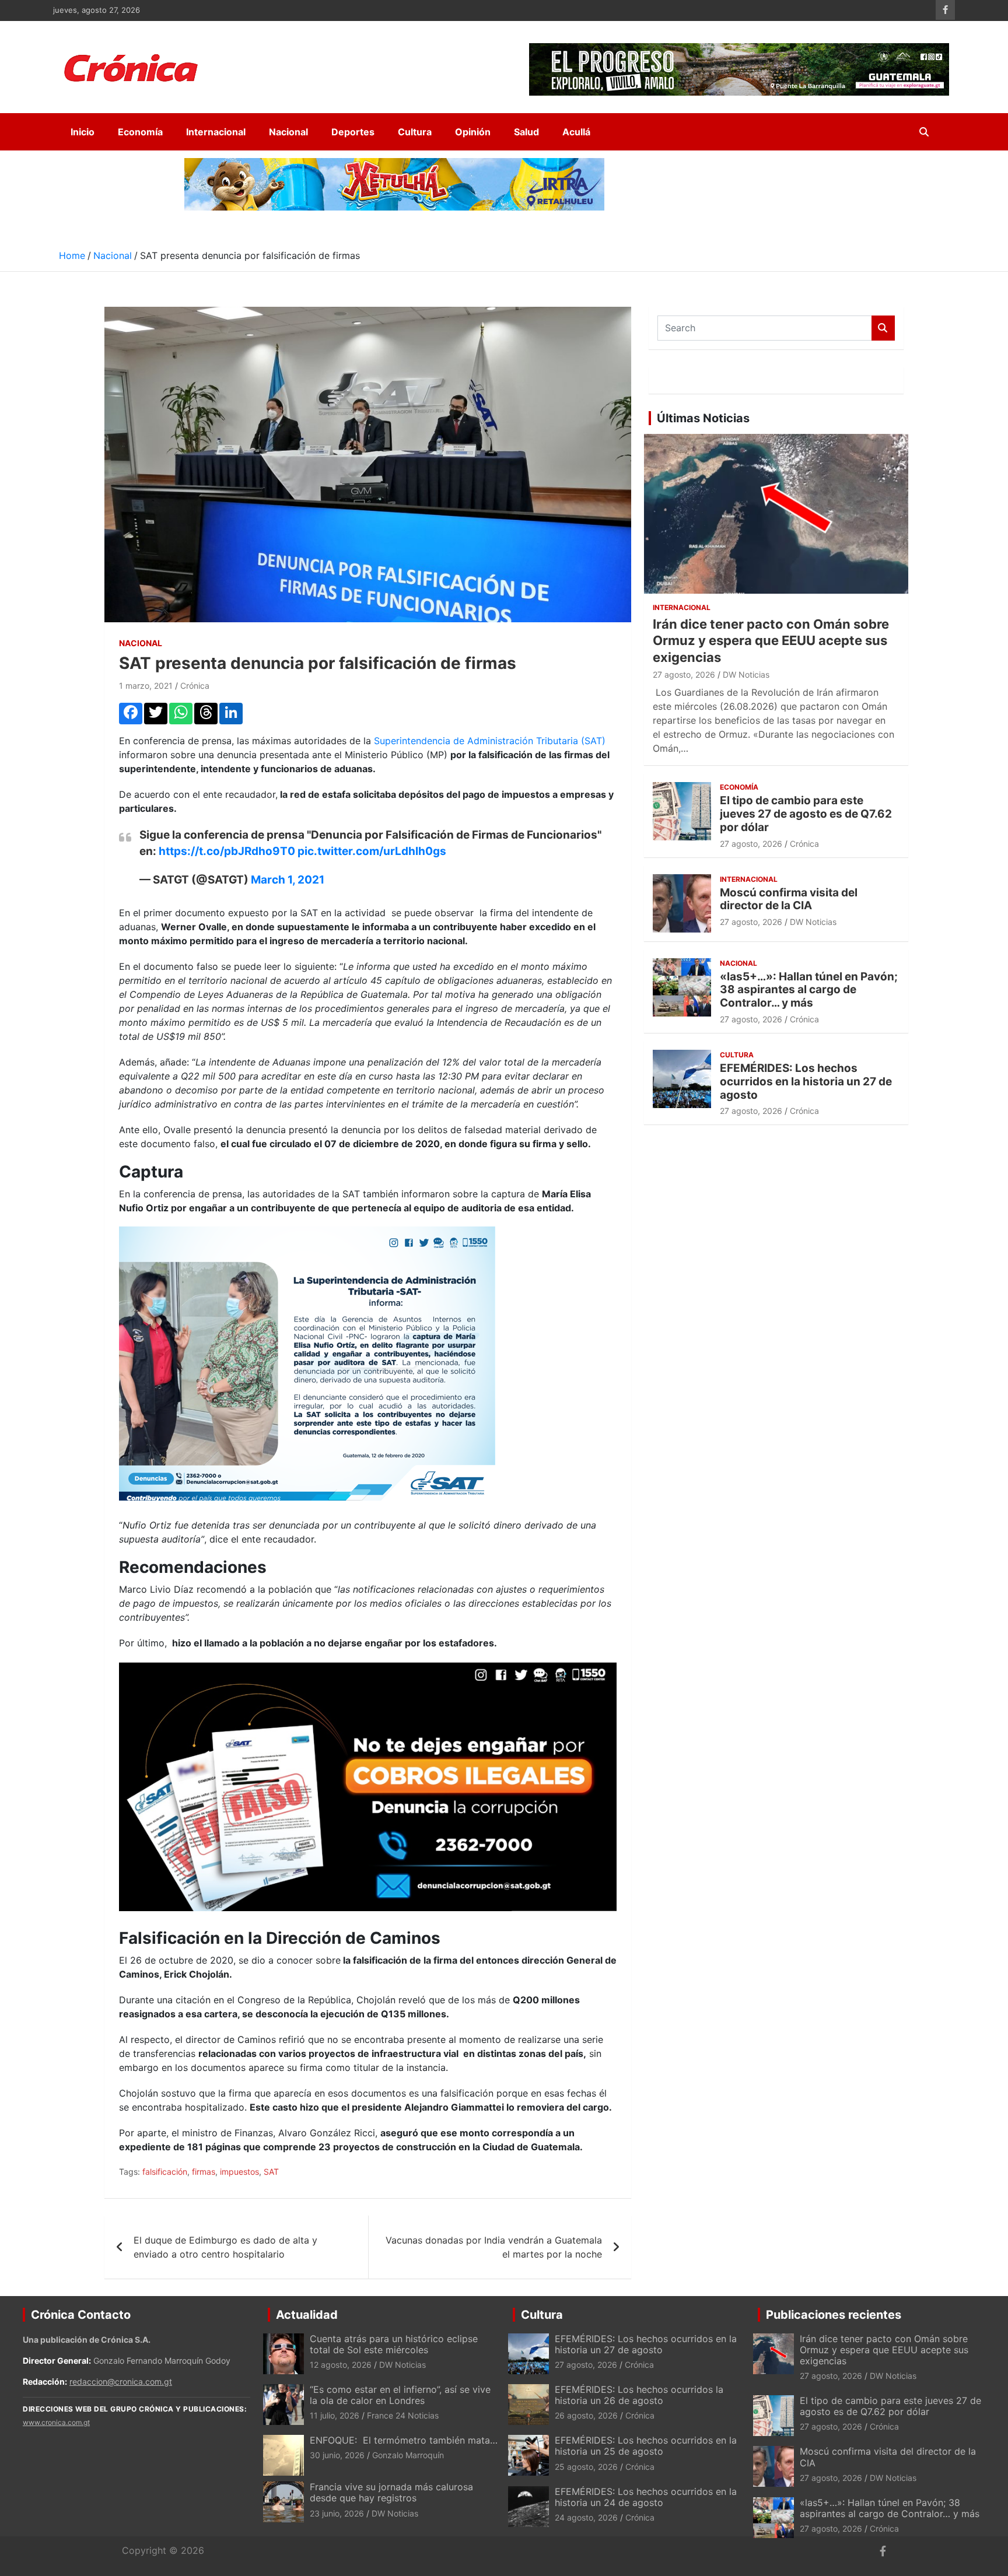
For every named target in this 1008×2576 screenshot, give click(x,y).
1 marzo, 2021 (146, 686)
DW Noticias (746, 674)
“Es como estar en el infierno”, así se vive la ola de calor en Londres (400, 2395)
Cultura (415, 132)
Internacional (216, 132)
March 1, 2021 (288, 880)
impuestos (239, 2172)
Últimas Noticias (703, 418)
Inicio (83, 132)
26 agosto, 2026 (586, 2415)
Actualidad (307, 2315)
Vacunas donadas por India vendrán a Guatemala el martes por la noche (494, 2247)
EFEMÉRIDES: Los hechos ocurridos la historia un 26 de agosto (639, 2395)
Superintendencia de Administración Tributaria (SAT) (490, 741)
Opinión (473, 132)
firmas (204, 2172)
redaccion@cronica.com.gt (121, 2382)
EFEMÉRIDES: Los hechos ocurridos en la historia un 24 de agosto (646, 2497)
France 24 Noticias (403, 2415)
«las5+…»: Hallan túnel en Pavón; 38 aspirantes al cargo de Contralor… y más (809, 990)
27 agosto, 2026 (684, 674)
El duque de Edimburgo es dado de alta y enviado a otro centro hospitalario (225, 2247)
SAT (271, 2172)
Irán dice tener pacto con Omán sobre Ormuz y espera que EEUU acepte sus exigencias (771, 641)
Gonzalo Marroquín (408, 2455)
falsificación (165, 2172)
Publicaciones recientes (834, 2315)
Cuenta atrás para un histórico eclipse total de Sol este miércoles (394, 2344)
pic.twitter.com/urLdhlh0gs (372, 851)
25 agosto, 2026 (586, 2467)
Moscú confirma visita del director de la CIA (789, 899)
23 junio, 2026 (337, 2513)
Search (883, 328)
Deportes (353, 132)
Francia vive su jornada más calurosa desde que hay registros (391, 2492)
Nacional (288, 132)
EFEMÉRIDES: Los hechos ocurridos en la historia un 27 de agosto (806, 1082)
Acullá (576, 132)
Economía (140, 132)
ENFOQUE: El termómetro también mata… (404, 2440)
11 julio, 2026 (335, 2415)
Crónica (195, 686)
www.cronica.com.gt (56, 2422)
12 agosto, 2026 (341, 2365)
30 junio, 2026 (337, 2455)
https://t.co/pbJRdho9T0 (227, 851)
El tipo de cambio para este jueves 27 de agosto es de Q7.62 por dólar (806, 814)
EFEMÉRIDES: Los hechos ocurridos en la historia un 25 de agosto (646, 2446)
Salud (526, 132)
